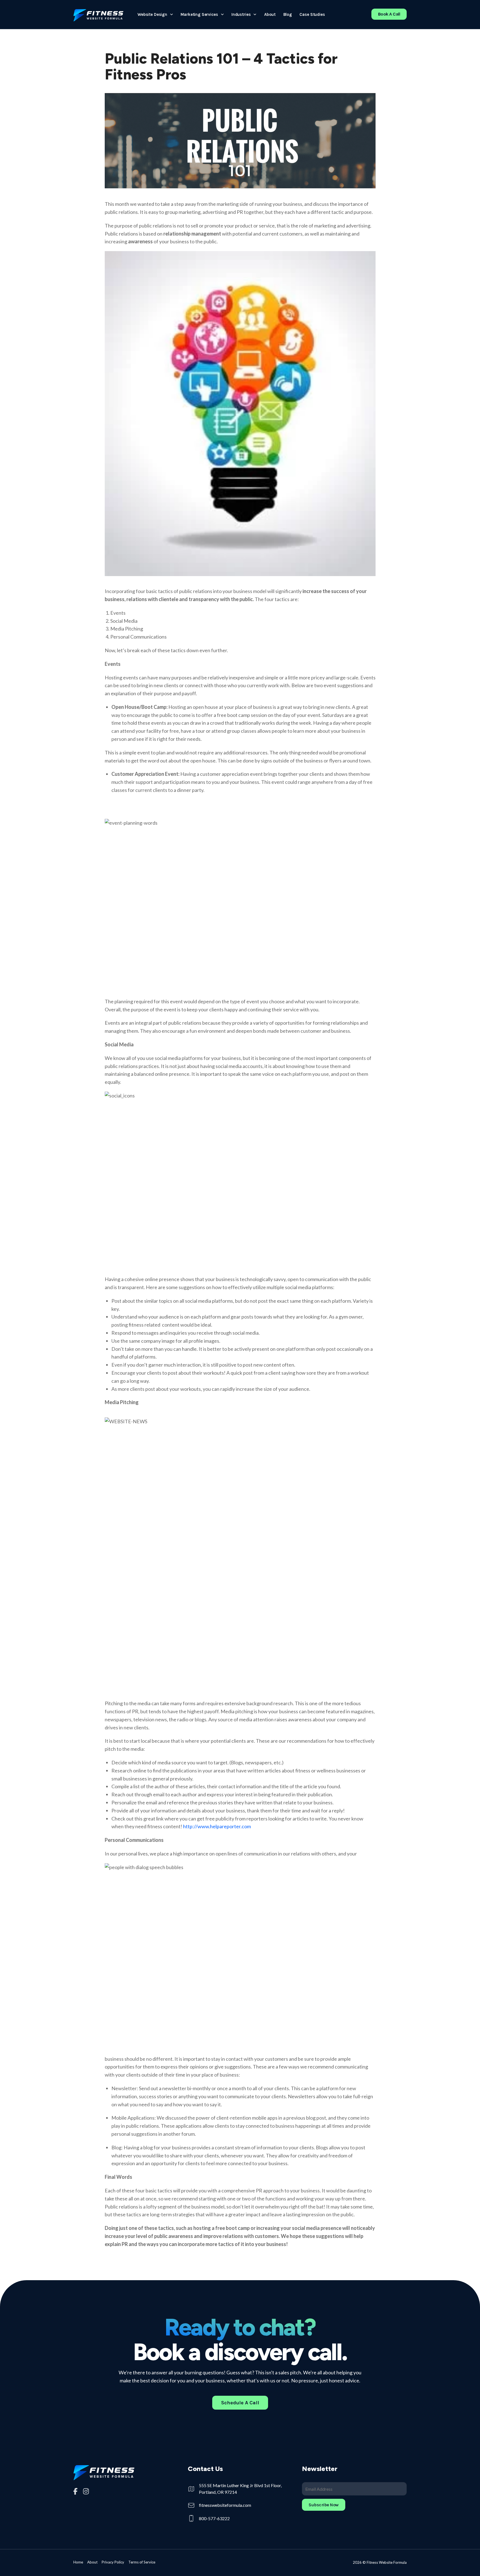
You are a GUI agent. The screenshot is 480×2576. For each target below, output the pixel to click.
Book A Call (389, 14)
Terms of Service (142, 2562)
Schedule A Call (240, 2403)
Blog (288, 14)
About (270, 14)
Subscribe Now (324, 2505)
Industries (241, 14)
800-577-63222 (214, 2518)
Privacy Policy (113, 2562)
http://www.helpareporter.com (217, 1826)
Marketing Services (199, 14)
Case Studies (312, 14)
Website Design (152, 14)
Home (78, 2562)
